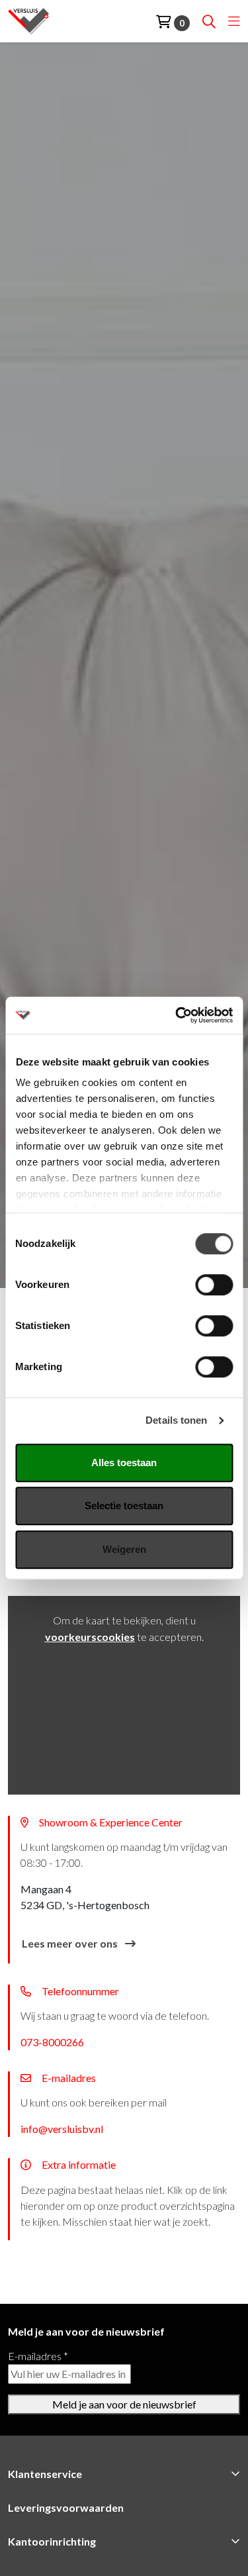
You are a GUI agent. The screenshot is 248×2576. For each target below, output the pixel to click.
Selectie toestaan (124, 1506)
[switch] (214, 1285)
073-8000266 (52, 2042)
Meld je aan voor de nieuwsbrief (124, 2404)
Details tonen (176, 1420)
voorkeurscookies (90, 1637)
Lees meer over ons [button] (71, 1943)
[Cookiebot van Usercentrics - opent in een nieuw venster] (177, 1015)
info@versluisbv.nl (62, 2129)
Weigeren (124, 1549)
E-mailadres (38, 2356)
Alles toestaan (124, 1462)
